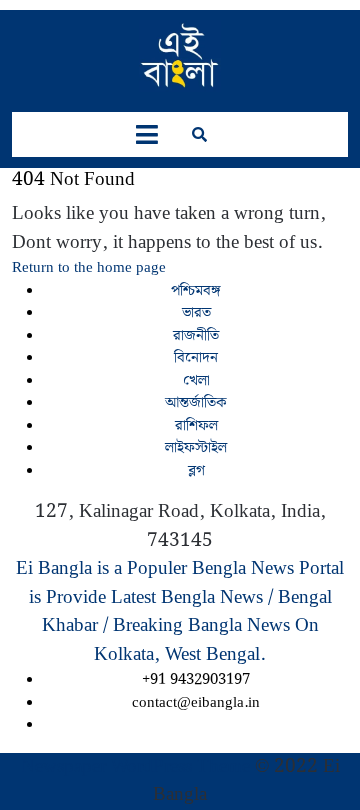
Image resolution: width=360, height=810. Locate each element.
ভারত (196, 313)
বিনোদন (196, 358)
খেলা (196, 381)
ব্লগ (196, 471)
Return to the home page (89, 268)
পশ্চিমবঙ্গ (196, 291)
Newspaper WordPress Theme (135, 766)
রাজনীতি (196, 336)
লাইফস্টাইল (196, 448)
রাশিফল (196, 426)
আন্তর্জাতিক (196, 403)
